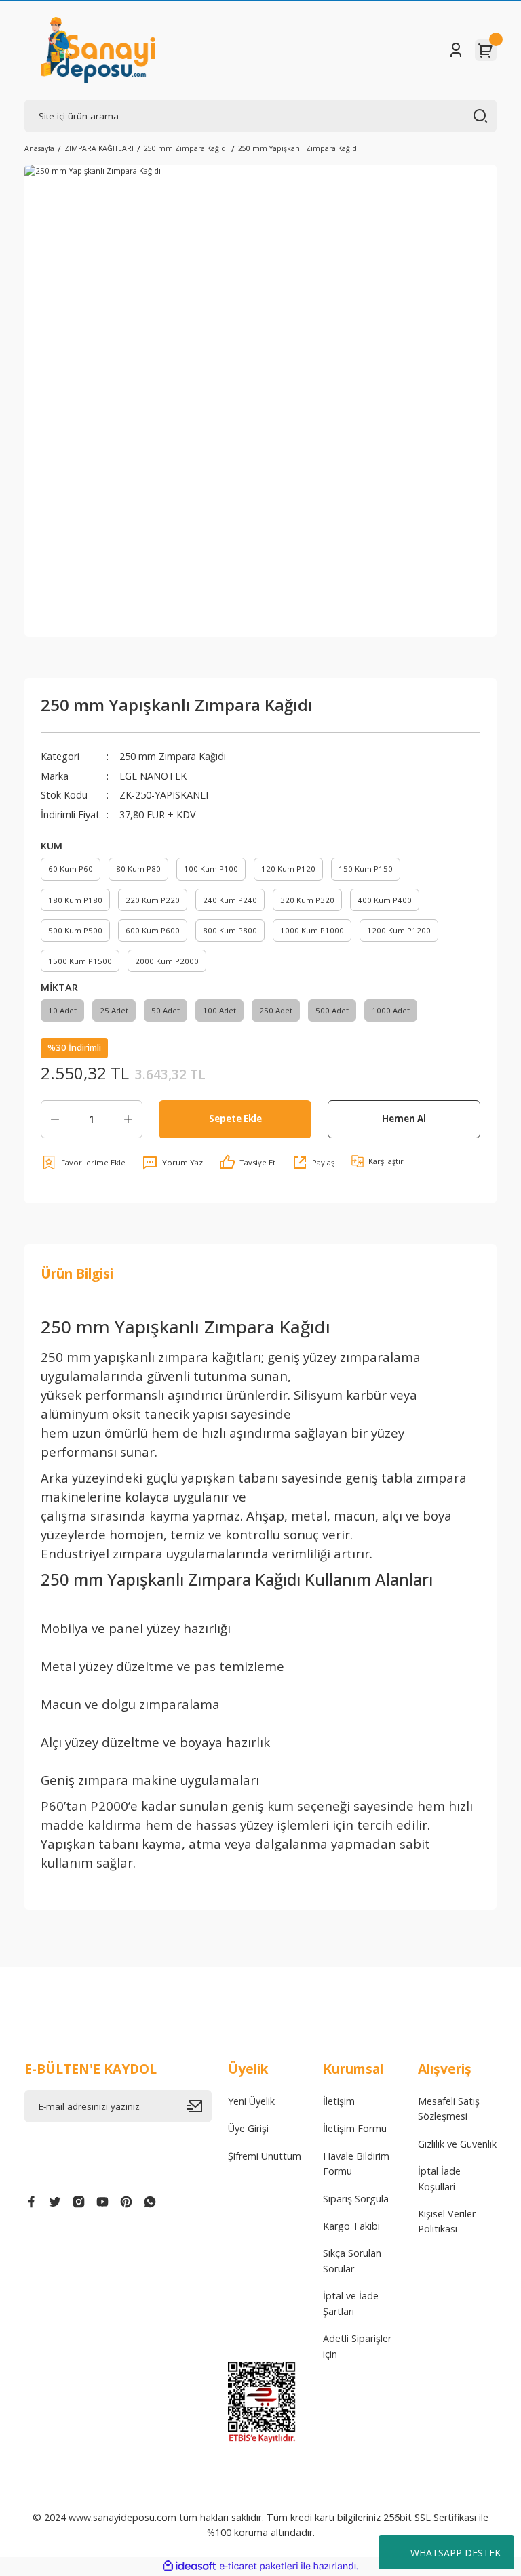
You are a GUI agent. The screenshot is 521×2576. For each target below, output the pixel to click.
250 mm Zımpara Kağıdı (173, 756)
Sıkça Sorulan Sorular (352, 2260)
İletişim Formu (355, 2128)
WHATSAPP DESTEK (456, 2553)
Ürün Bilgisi (77, 1273)
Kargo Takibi (351, 2226)
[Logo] (98, 50)
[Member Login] (456, 50)
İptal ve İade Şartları (351, 2303)
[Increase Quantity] (128, 1119)
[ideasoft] (189, 2567)
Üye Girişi (248, 2128)
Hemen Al (404, 1119)
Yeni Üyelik (251, 2101)
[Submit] (199, 2106)
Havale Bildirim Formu (356, 2164)
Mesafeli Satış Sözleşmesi (449, 2109)
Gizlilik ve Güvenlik (457, 2144)
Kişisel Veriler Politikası (447, 2221)
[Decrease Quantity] (55, 1119)
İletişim (339, 2101)
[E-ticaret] (259, 2566)
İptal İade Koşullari (439, 2178)
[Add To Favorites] (83, 1163)
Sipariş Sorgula (356, 2199)
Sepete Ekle (235, 1119)
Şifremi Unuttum (265, 2156)
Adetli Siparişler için (357, 2346)
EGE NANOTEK (153, 776)
